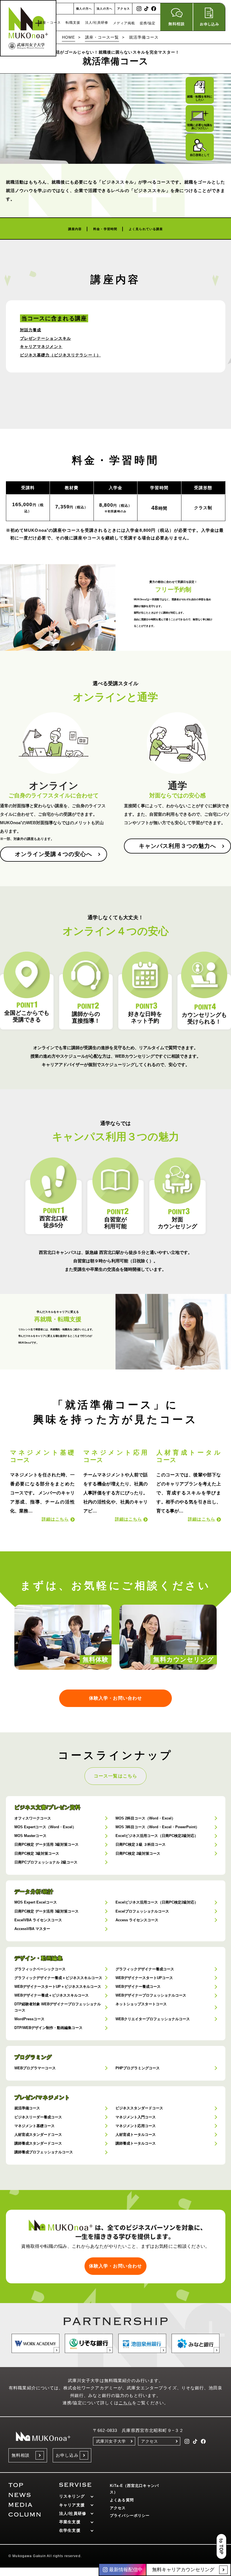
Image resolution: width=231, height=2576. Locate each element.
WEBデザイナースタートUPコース (144, 1978)
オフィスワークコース (33, 1818)
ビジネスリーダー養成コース (38, 2117)
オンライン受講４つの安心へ (54, 854)
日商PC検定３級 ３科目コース (141, 1844)
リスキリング (72, 2496)
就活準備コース (27, 2108)
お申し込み (67, 2455)
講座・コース (50, 23)
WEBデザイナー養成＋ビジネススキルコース (52, 1995)
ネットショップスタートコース (141, 2004)
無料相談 (21, 2455)
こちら (125, 2403)
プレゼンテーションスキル (46, 338)
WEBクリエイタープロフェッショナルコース (153, 2019)
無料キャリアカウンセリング (183, 2570)
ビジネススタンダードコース (139, 2108)
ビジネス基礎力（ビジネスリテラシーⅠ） (60, 355)
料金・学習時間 (105, 229)
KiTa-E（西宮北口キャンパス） (134, 2489)
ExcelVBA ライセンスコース (38, 1920)
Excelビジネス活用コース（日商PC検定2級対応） (157, 1836)
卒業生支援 (70, 2522)
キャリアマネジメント (41, 347)
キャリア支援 (72, 2505)
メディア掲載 (124, 23)
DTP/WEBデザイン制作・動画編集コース (48, 2028)
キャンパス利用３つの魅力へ (178, 846)
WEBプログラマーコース (35, 2068)
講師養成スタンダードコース (38, 2143)
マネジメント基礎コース (35, 2126)
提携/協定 (148, 23)
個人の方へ (84, 9)
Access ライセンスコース (137, 1920)
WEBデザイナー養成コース (138, 1987)
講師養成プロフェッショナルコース (44, 2152)
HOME (69, 37)
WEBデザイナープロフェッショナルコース (151, 1995)
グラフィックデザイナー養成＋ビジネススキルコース (58, 1978)
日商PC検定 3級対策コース (37, 1853)
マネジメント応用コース (136, 2126)
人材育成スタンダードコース (38, 2135)
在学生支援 (70, 2530)
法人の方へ (105, 9)
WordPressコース (29, 2019)
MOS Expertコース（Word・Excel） (45, 1827)
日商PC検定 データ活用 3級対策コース (46, 1844)
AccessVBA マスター (32, 1929)
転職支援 (73, 23)
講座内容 (75, 229)
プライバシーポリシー (130, 2516)
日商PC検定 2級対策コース (138, 1853)
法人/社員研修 (97, 23)
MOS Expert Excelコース (36, 1902)
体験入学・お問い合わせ (115, 1698)
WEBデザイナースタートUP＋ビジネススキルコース (58, 1987)
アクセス (124, 9)
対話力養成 (31, 330)
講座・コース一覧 (102, 37)
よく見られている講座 (146, 229)
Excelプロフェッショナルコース (142, 1911)
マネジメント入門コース (136, 2117)
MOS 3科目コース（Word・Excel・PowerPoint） (157, 1827)
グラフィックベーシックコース (40, 1969)
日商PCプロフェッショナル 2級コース (46, 1862)
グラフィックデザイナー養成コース (145, 1969)
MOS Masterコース (30, 1836)
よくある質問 (122, 2500)
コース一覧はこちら (115, 1776)
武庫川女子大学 (111, 2441)
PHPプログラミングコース (138, 2068)
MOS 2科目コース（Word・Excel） (145, 1818)
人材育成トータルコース (136, 2135)
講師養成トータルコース (136, 2143)
